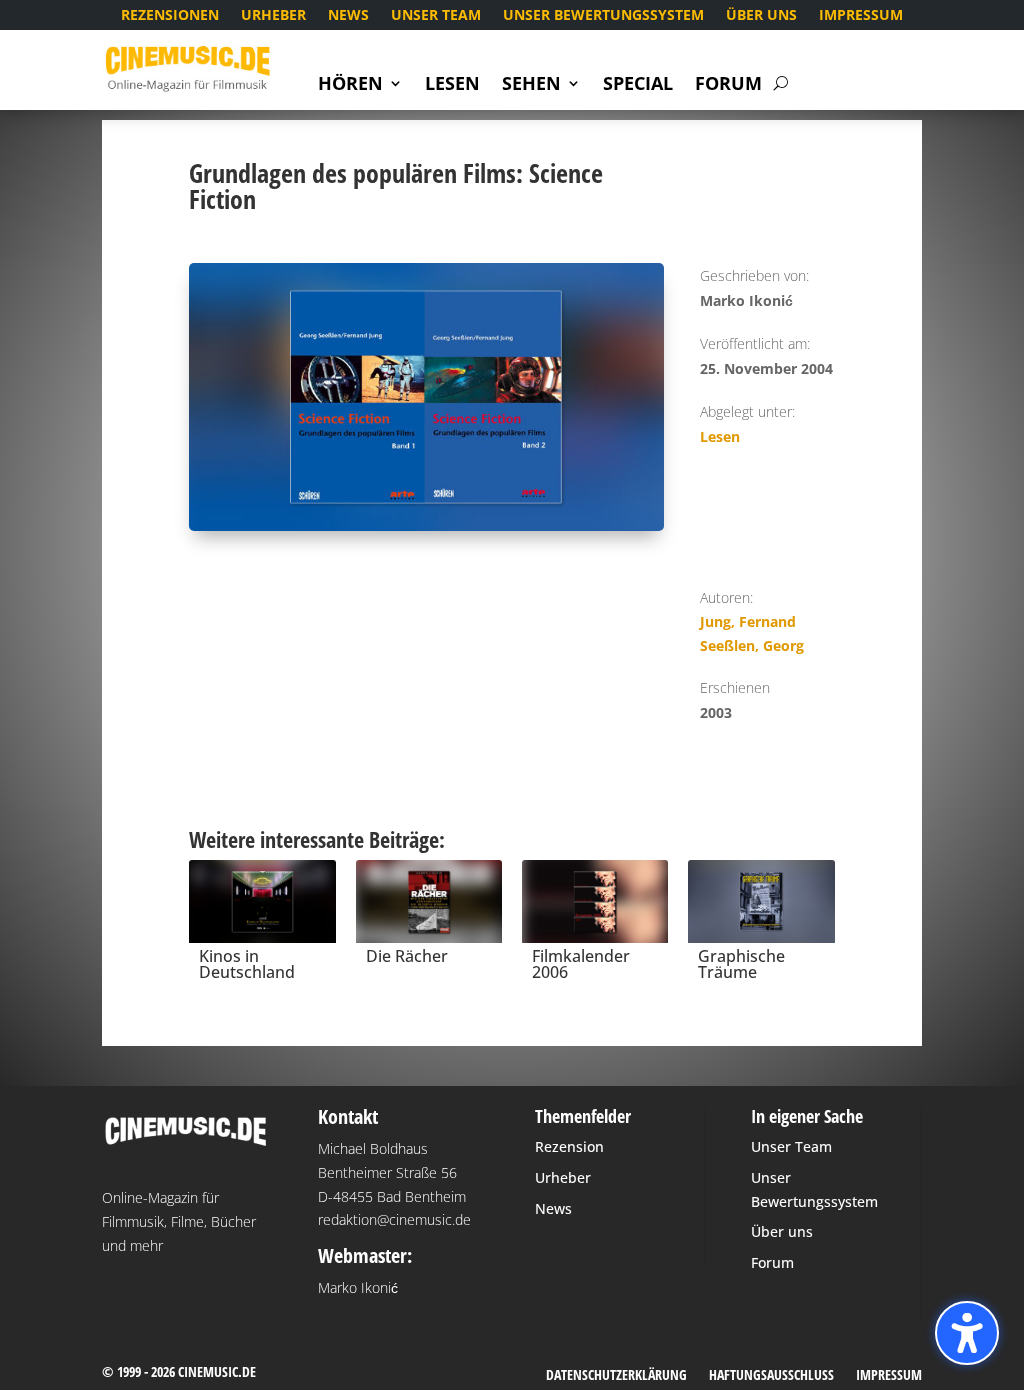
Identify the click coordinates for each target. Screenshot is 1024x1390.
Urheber (273, 16)
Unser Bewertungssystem (603, 16)
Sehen (531, 85)
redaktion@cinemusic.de (394, 1219)
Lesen (452, 85)
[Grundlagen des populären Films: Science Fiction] (426, 525)
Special (638, 85)
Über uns (761, 16)
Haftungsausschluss (771, 1376)
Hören (350, 85)
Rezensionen (170, 16)
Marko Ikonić (358, 1287)
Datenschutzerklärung (616, 1376)
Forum (728, 85)
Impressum (861, 16)
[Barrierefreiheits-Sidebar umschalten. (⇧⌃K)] (967, 1333)
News (348, 16)
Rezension (569, 1146)
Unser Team (436, 16)
